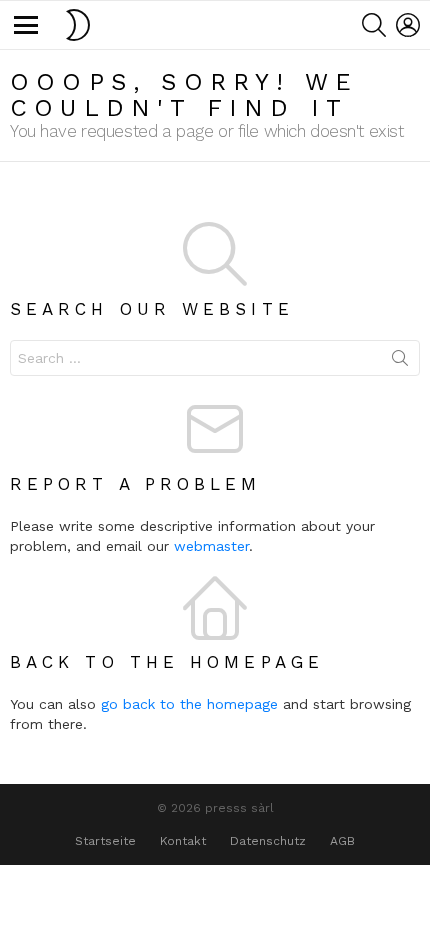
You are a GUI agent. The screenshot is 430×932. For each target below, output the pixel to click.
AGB (342, 841)
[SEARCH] (374, 25)
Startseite (105, 841)
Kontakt (183, 841)
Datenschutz (268, 841)
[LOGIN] (408, 25)
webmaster (211, 546)
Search (400, 362)
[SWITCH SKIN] (78, 25)
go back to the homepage (189, 704)
